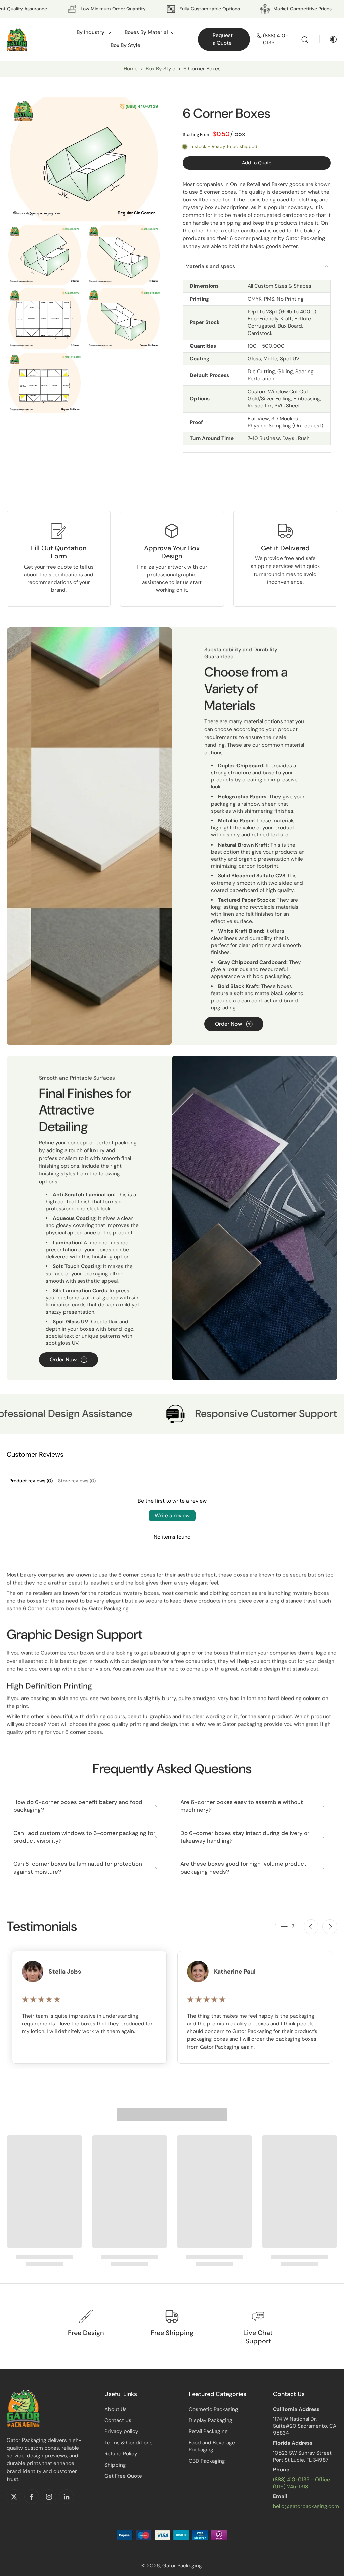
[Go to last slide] (311, 1927)
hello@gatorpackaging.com (306, 2506)
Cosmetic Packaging (213, 2409)
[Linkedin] (67, 2497)
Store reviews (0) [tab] (77, 1481)
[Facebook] (32, 2497)
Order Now (228, 1024)
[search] (305, 39)
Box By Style (161, 69)
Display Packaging (211, 2420)
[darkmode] (329, 39)
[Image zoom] (84, 159)
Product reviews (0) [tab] (31, 1481)
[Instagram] (49, 2497)
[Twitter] (14, 2497)
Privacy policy (121, 2431)
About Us (116, 2409)
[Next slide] (330, 1927)
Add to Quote (257, 163)
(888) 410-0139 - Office (302, 2480)
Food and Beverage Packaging (212, 2446)
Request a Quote (223, 39)
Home (131, 69)
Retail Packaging (208, 2431)
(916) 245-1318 (291, 2487)
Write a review (172, 1515)
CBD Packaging (207, 2461)
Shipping (115, 2465)
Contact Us (118, 2420)
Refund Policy (121, 2454)
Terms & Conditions (128, 2443)
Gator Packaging (182, 2566)
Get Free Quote (123, 2476)
